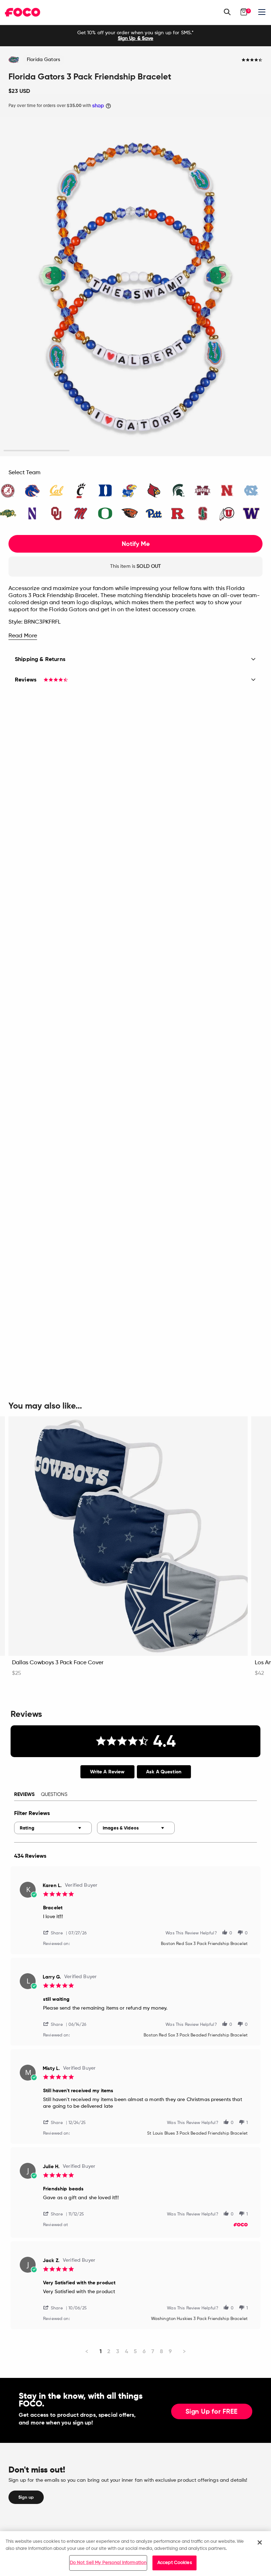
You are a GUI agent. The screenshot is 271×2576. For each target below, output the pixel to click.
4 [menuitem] (127, 2351)
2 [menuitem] (109, 2351)
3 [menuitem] (118, 2351)
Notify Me (136, 544)
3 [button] (168, 451)
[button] (56, 1932)
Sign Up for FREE (212, 2412)
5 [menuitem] (135, 2351)
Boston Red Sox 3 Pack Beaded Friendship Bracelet (196, 2035)
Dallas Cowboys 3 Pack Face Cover (58, 1663)
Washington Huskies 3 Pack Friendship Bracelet (199, 2319)
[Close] (260, 2542)
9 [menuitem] (170, 2351)
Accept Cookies (175, 2563)
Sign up (26, 2497)
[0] (244, 12)
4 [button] (234, 451)
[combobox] (53, 1828)
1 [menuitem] (101, 2351)
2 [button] (103, 451)
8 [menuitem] (161, 2351)
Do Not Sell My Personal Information (108, 2563)
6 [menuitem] (144, 2351)
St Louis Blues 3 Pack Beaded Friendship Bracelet (197, 2134)
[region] (135, 2554)
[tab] (107, 1772)
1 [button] (37, 451)
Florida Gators (43, 60)
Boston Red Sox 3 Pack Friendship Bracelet (204, 1944)
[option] (135, 36)
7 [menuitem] (153, 2351)
